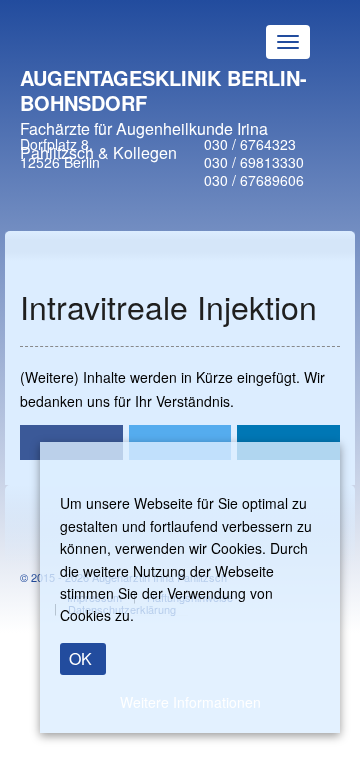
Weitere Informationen (190, 702)
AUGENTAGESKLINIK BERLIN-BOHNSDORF (163, 90)
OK (80, 658)
